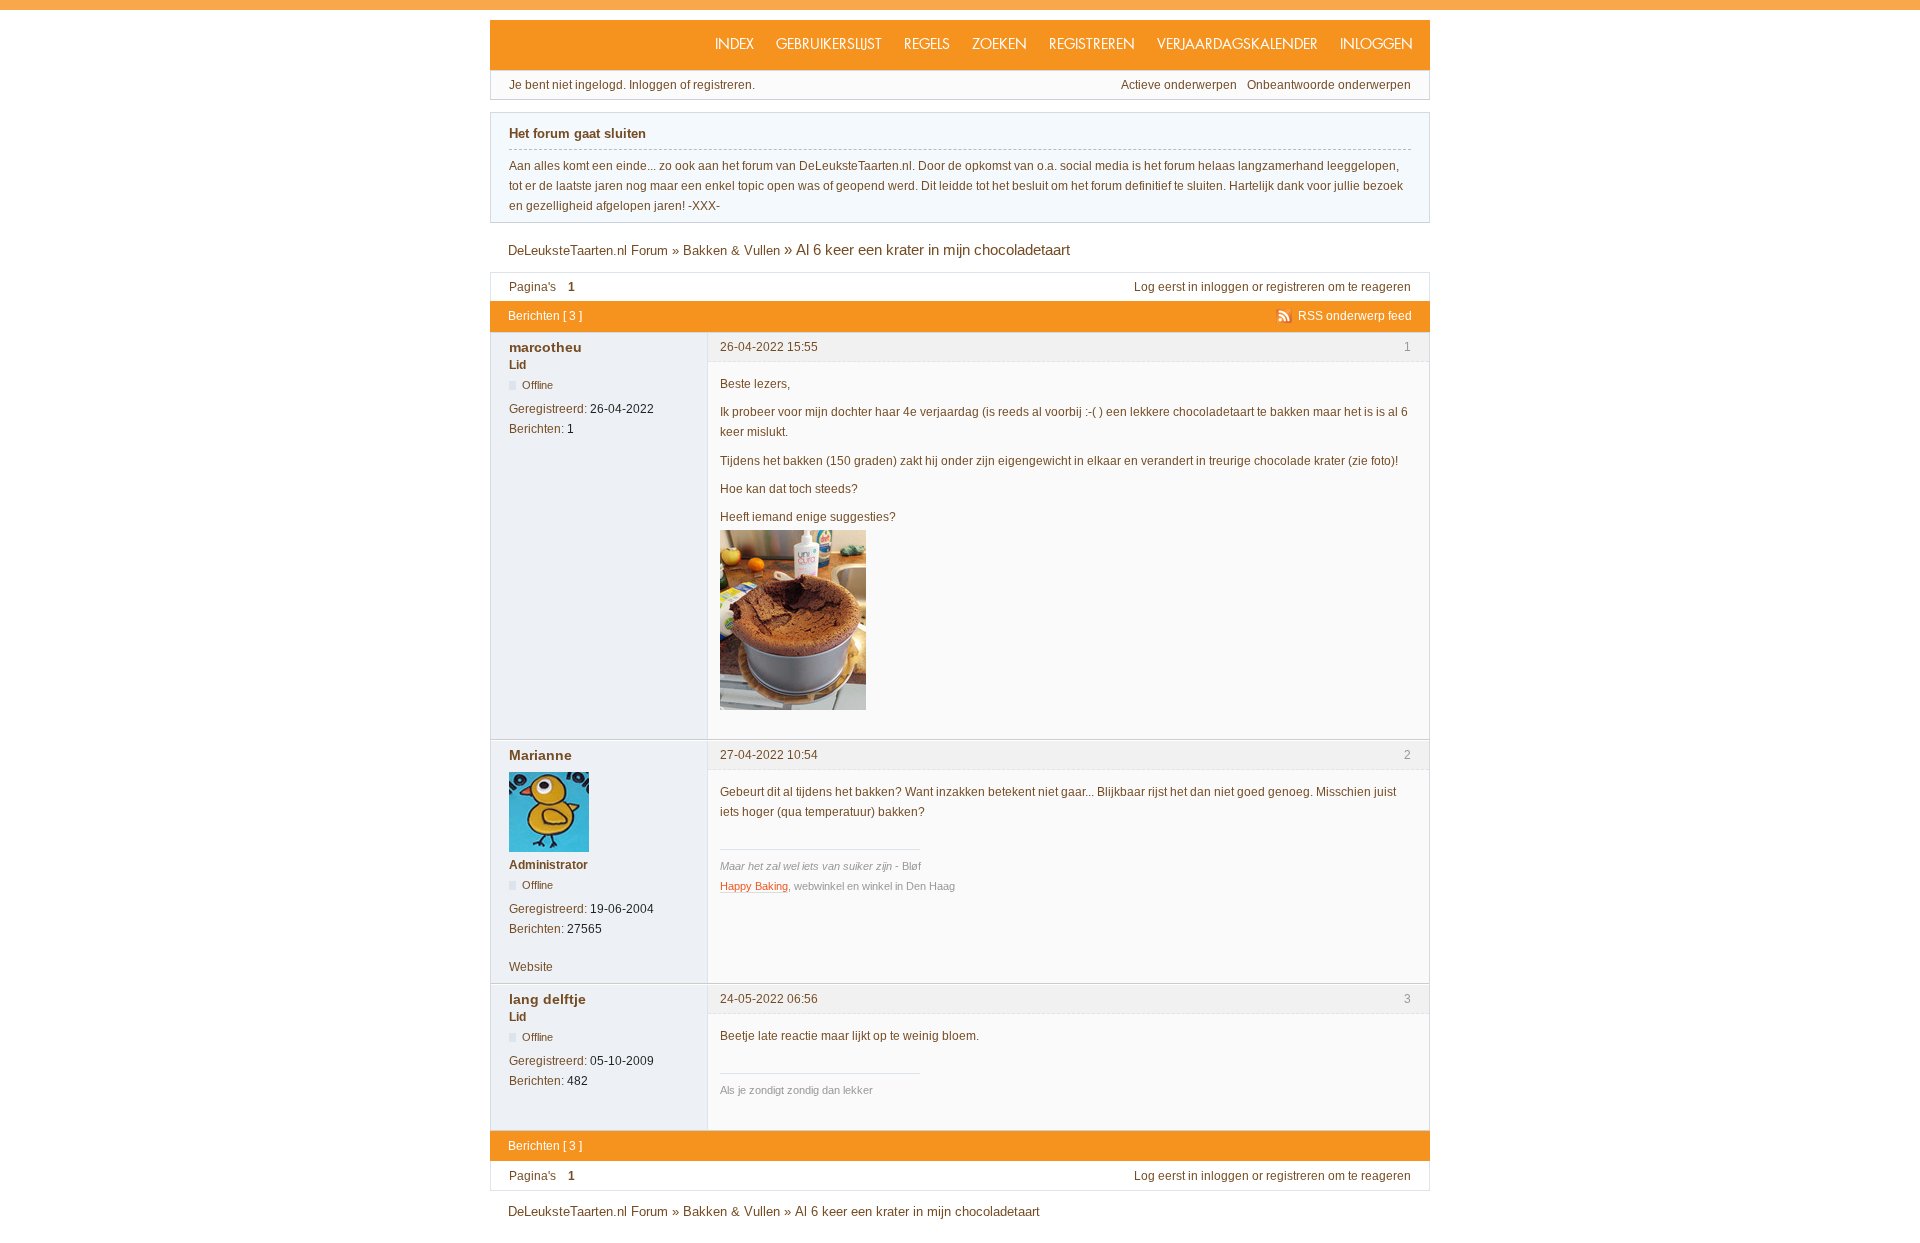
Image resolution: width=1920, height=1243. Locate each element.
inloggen (1225, 287)
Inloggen (1376, 45)
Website (531, 967)
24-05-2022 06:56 (769, 999)
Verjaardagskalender (1237, 45)
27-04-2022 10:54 (769, 755)
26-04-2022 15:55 (769, 347)
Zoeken (999, 45)
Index (734, 45)
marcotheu (545, 347)
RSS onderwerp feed (1355, 316)
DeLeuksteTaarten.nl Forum (588, 250)
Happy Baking (754, 886)
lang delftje (547, 999)
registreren (1295, 287)
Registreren (1092, 45)
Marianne (540, 755)
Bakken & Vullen (731, 250)
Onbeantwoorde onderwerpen (1329, 85)
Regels (927, 45)
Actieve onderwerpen (1179, 85)
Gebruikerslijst (829, 45)
